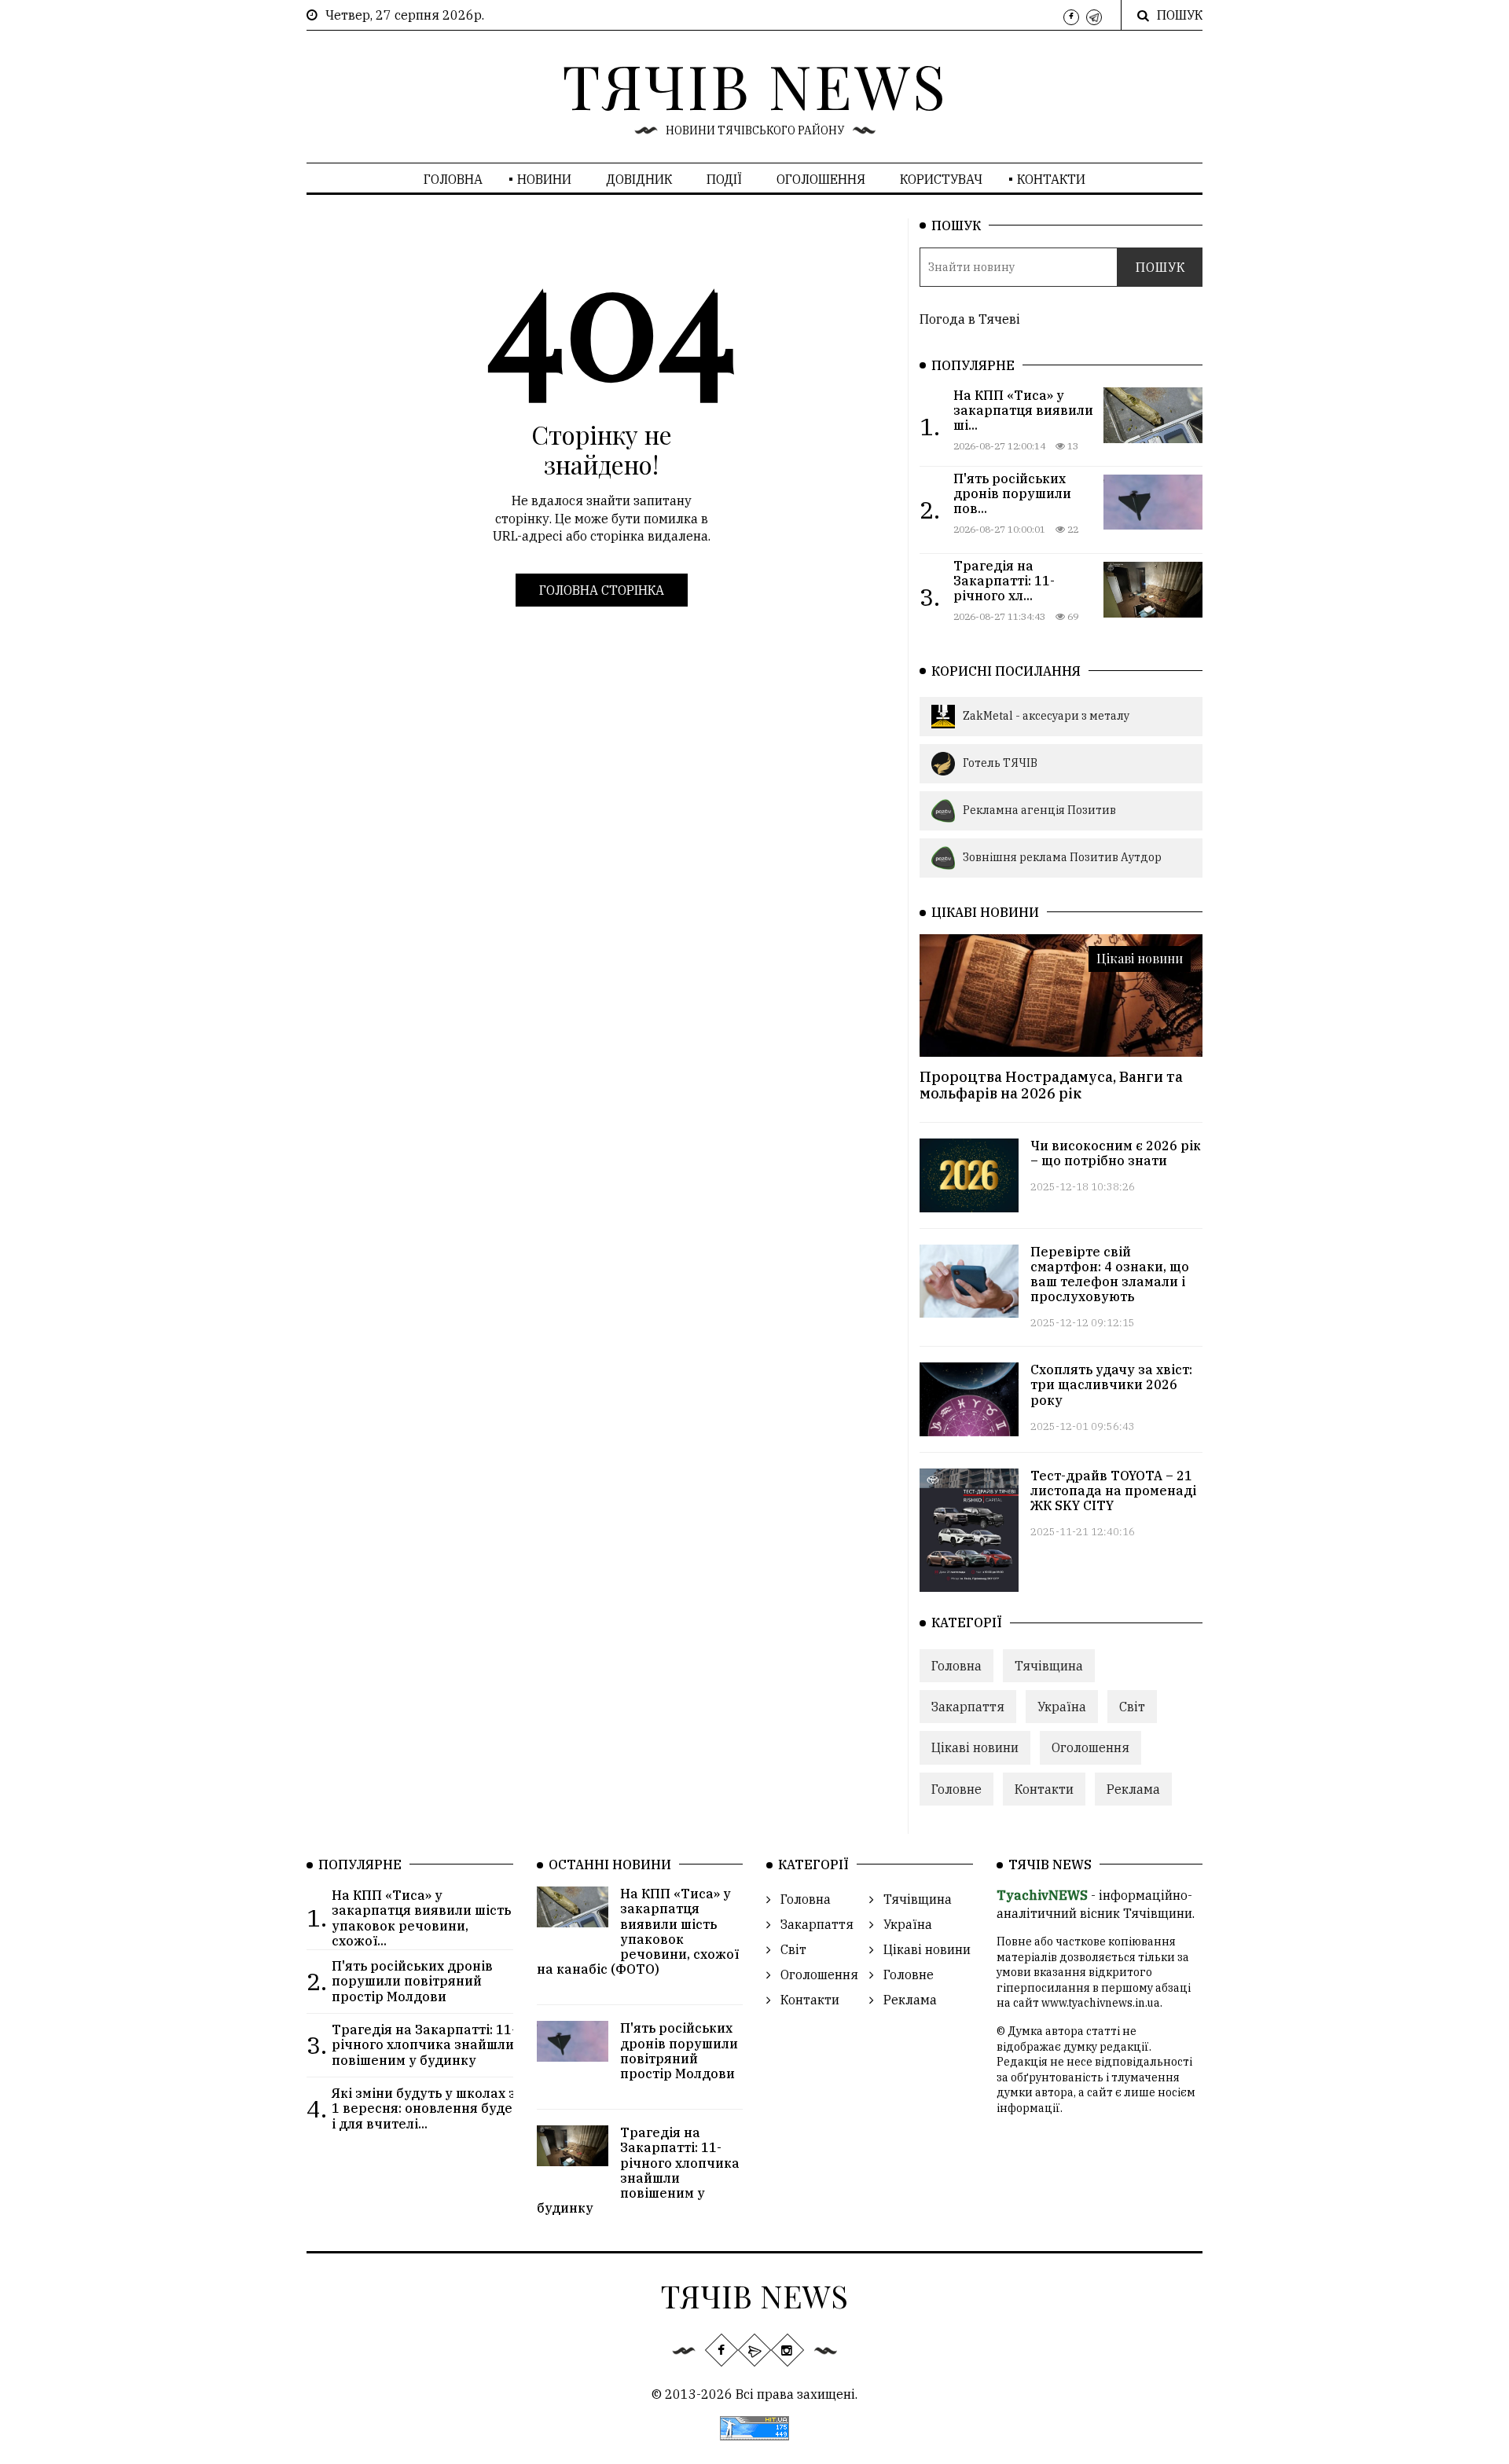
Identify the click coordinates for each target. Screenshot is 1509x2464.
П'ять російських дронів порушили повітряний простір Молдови (679, 2051)
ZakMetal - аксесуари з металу (1046, 716)
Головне (956, 1789)
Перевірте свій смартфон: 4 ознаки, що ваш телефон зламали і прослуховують (1110, 1274)
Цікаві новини (1140, 958)
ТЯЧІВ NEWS (755, 85)
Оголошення (821, 179)
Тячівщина (1049, 1666)
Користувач (941, 179)
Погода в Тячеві (970, 319)
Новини (544, 179)
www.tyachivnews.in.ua (1101, 2003)
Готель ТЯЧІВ (1000, 763)
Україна (1062, 1707)
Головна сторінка (602, 590)
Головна (453, 179)
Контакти (1051, 179)
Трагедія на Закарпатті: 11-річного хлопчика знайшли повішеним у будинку (639, 2170)
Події (724, 179)
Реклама (1133, 1789)
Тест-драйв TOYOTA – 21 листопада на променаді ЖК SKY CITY (1113, 1490)
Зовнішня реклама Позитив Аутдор (1062, 857)
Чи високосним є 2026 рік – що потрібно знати (1116, 1153)
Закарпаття (968, 1707)
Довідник (639, 179)
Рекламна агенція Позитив (1039, 810)
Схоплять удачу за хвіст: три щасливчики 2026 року (1111, 1384)
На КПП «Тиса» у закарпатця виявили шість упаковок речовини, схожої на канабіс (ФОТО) (638, 1931)
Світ (1132, 1707)
